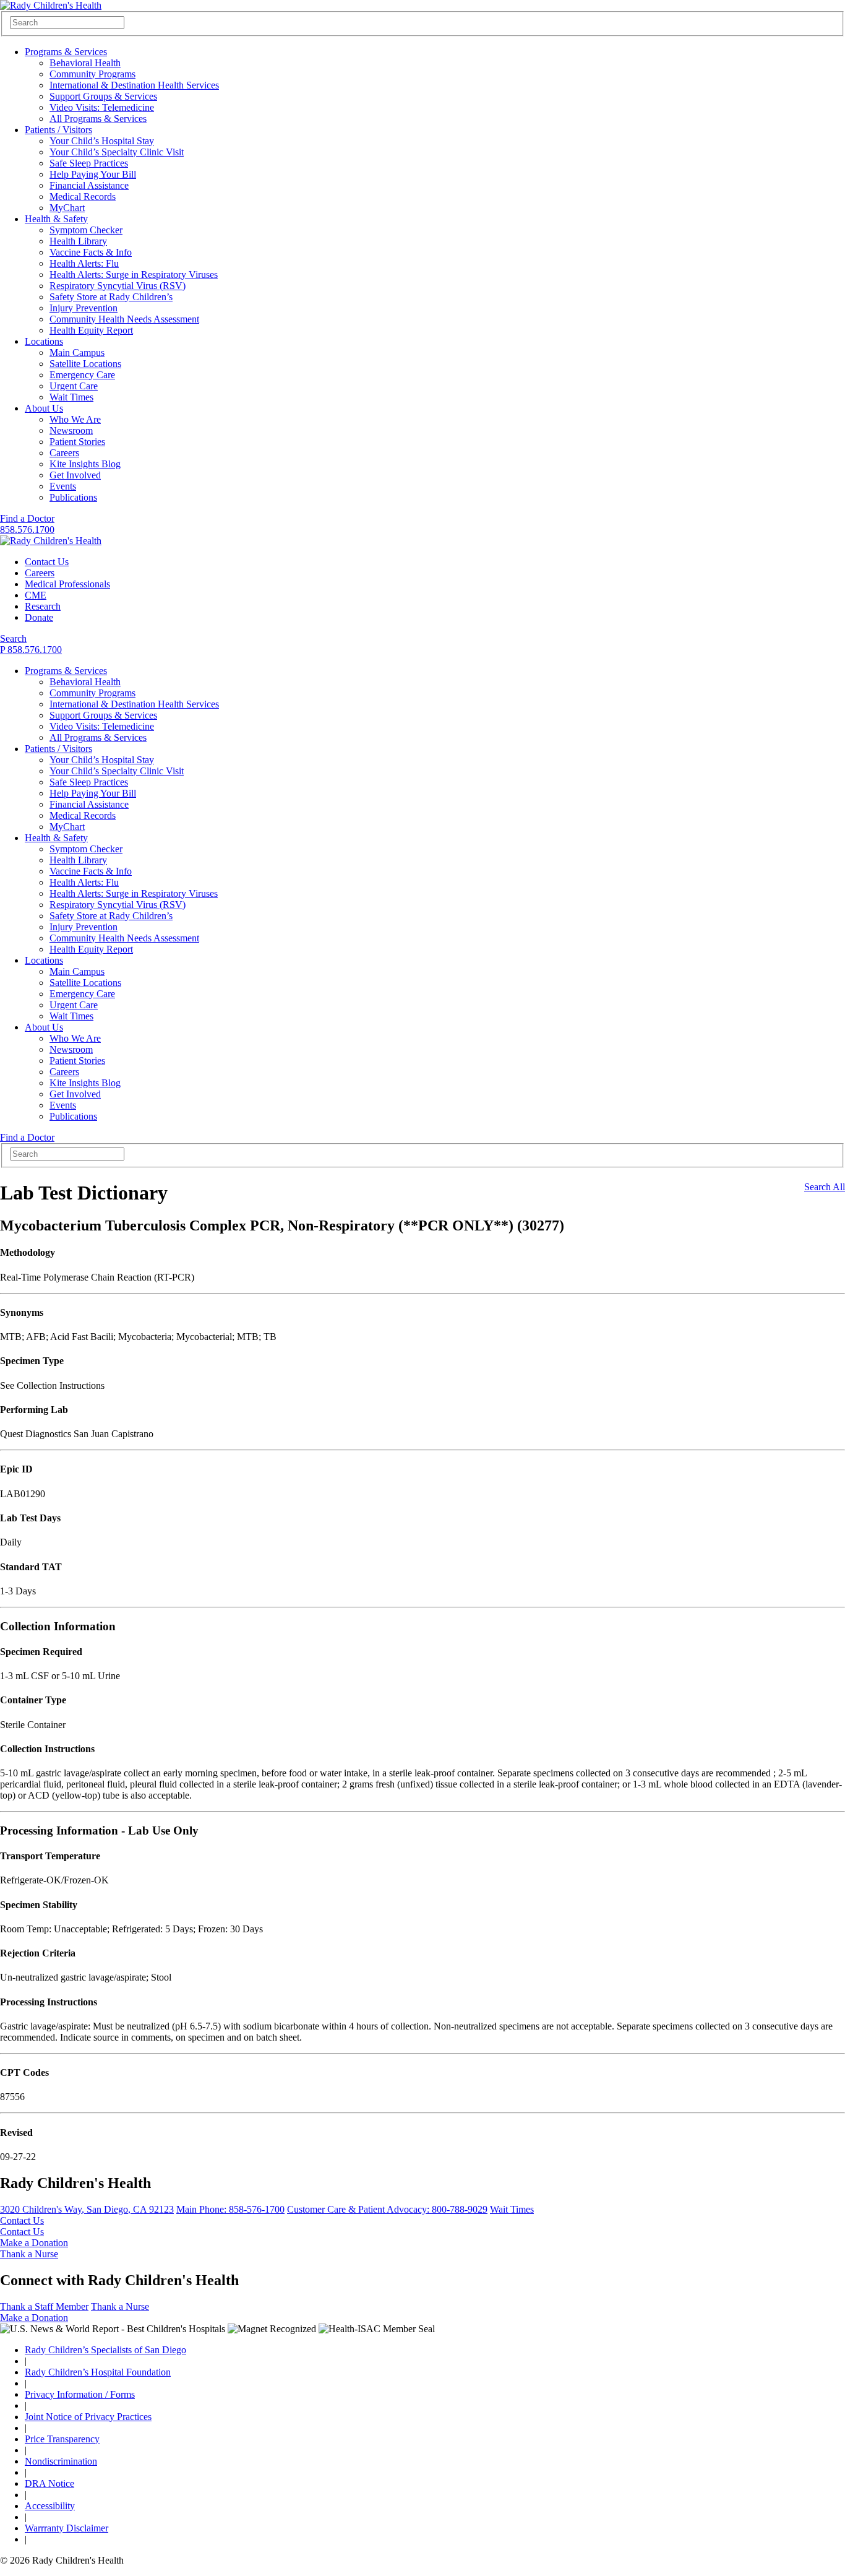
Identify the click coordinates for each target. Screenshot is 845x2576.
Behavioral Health (85, 63)
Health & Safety (56, 219)
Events (63, 486)
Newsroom (71, 430)
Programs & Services (66, 52)
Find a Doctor (27, 518)
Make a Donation (34, 2243)
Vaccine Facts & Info (91, 252)
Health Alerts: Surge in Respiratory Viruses (134, 274)
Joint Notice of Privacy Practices (88, 2417)
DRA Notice (49, 2483)
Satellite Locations (85, 364)
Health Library (78, 241)
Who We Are (75, 419)
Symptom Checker (86, 230)
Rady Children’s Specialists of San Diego (105, 2350)
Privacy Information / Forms (80, 2394)
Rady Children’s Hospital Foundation (98, 2372)
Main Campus (77, 352)
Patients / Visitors (58, 130)
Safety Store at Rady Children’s (111, 297)
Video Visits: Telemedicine (102, 107)
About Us (44, 408)
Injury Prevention (84, 308)
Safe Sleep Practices (89, 163)
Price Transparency (62, 2439)
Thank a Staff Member (44, 2306)
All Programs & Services (98, 119)
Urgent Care (74, 386)
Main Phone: (230, 2209)
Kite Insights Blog (85, 464)
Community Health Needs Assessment (124, 319)
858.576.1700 (27, 529)
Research (43, 606)
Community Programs (92, 74)
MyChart (67, 208)
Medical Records (83, 197)
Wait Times (71, 397)
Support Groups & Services (103, 96)
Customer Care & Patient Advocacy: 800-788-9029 (387, 2209)
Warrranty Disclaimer (66, 2528)
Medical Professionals (67, 584)
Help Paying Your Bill (93, 174)
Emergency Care (82, 375)
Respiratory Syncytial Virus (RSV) (118, 286)
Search (13, 638)
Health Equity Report (91, 330)
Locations (44, 341)
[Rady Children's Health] (51, 541)
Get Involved (75, 475)
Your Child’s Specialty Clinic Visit (117, 152)
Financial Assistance (89, 185)
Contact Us (47, 562)
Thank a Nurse (29, 2254)
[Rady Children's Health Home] (51, 5)
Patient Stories (77, 442)
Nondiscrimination (61, 2461)
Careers (64, 453)
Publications (73, 497)
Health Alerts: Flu (84, 263)
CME (36, 595)
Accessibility (50, 2506)
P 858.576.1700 (31, 650)
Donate (39, 617)
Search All (825, 1187)
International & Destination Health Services (134, 85)
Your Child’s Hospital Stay (102, 141)
